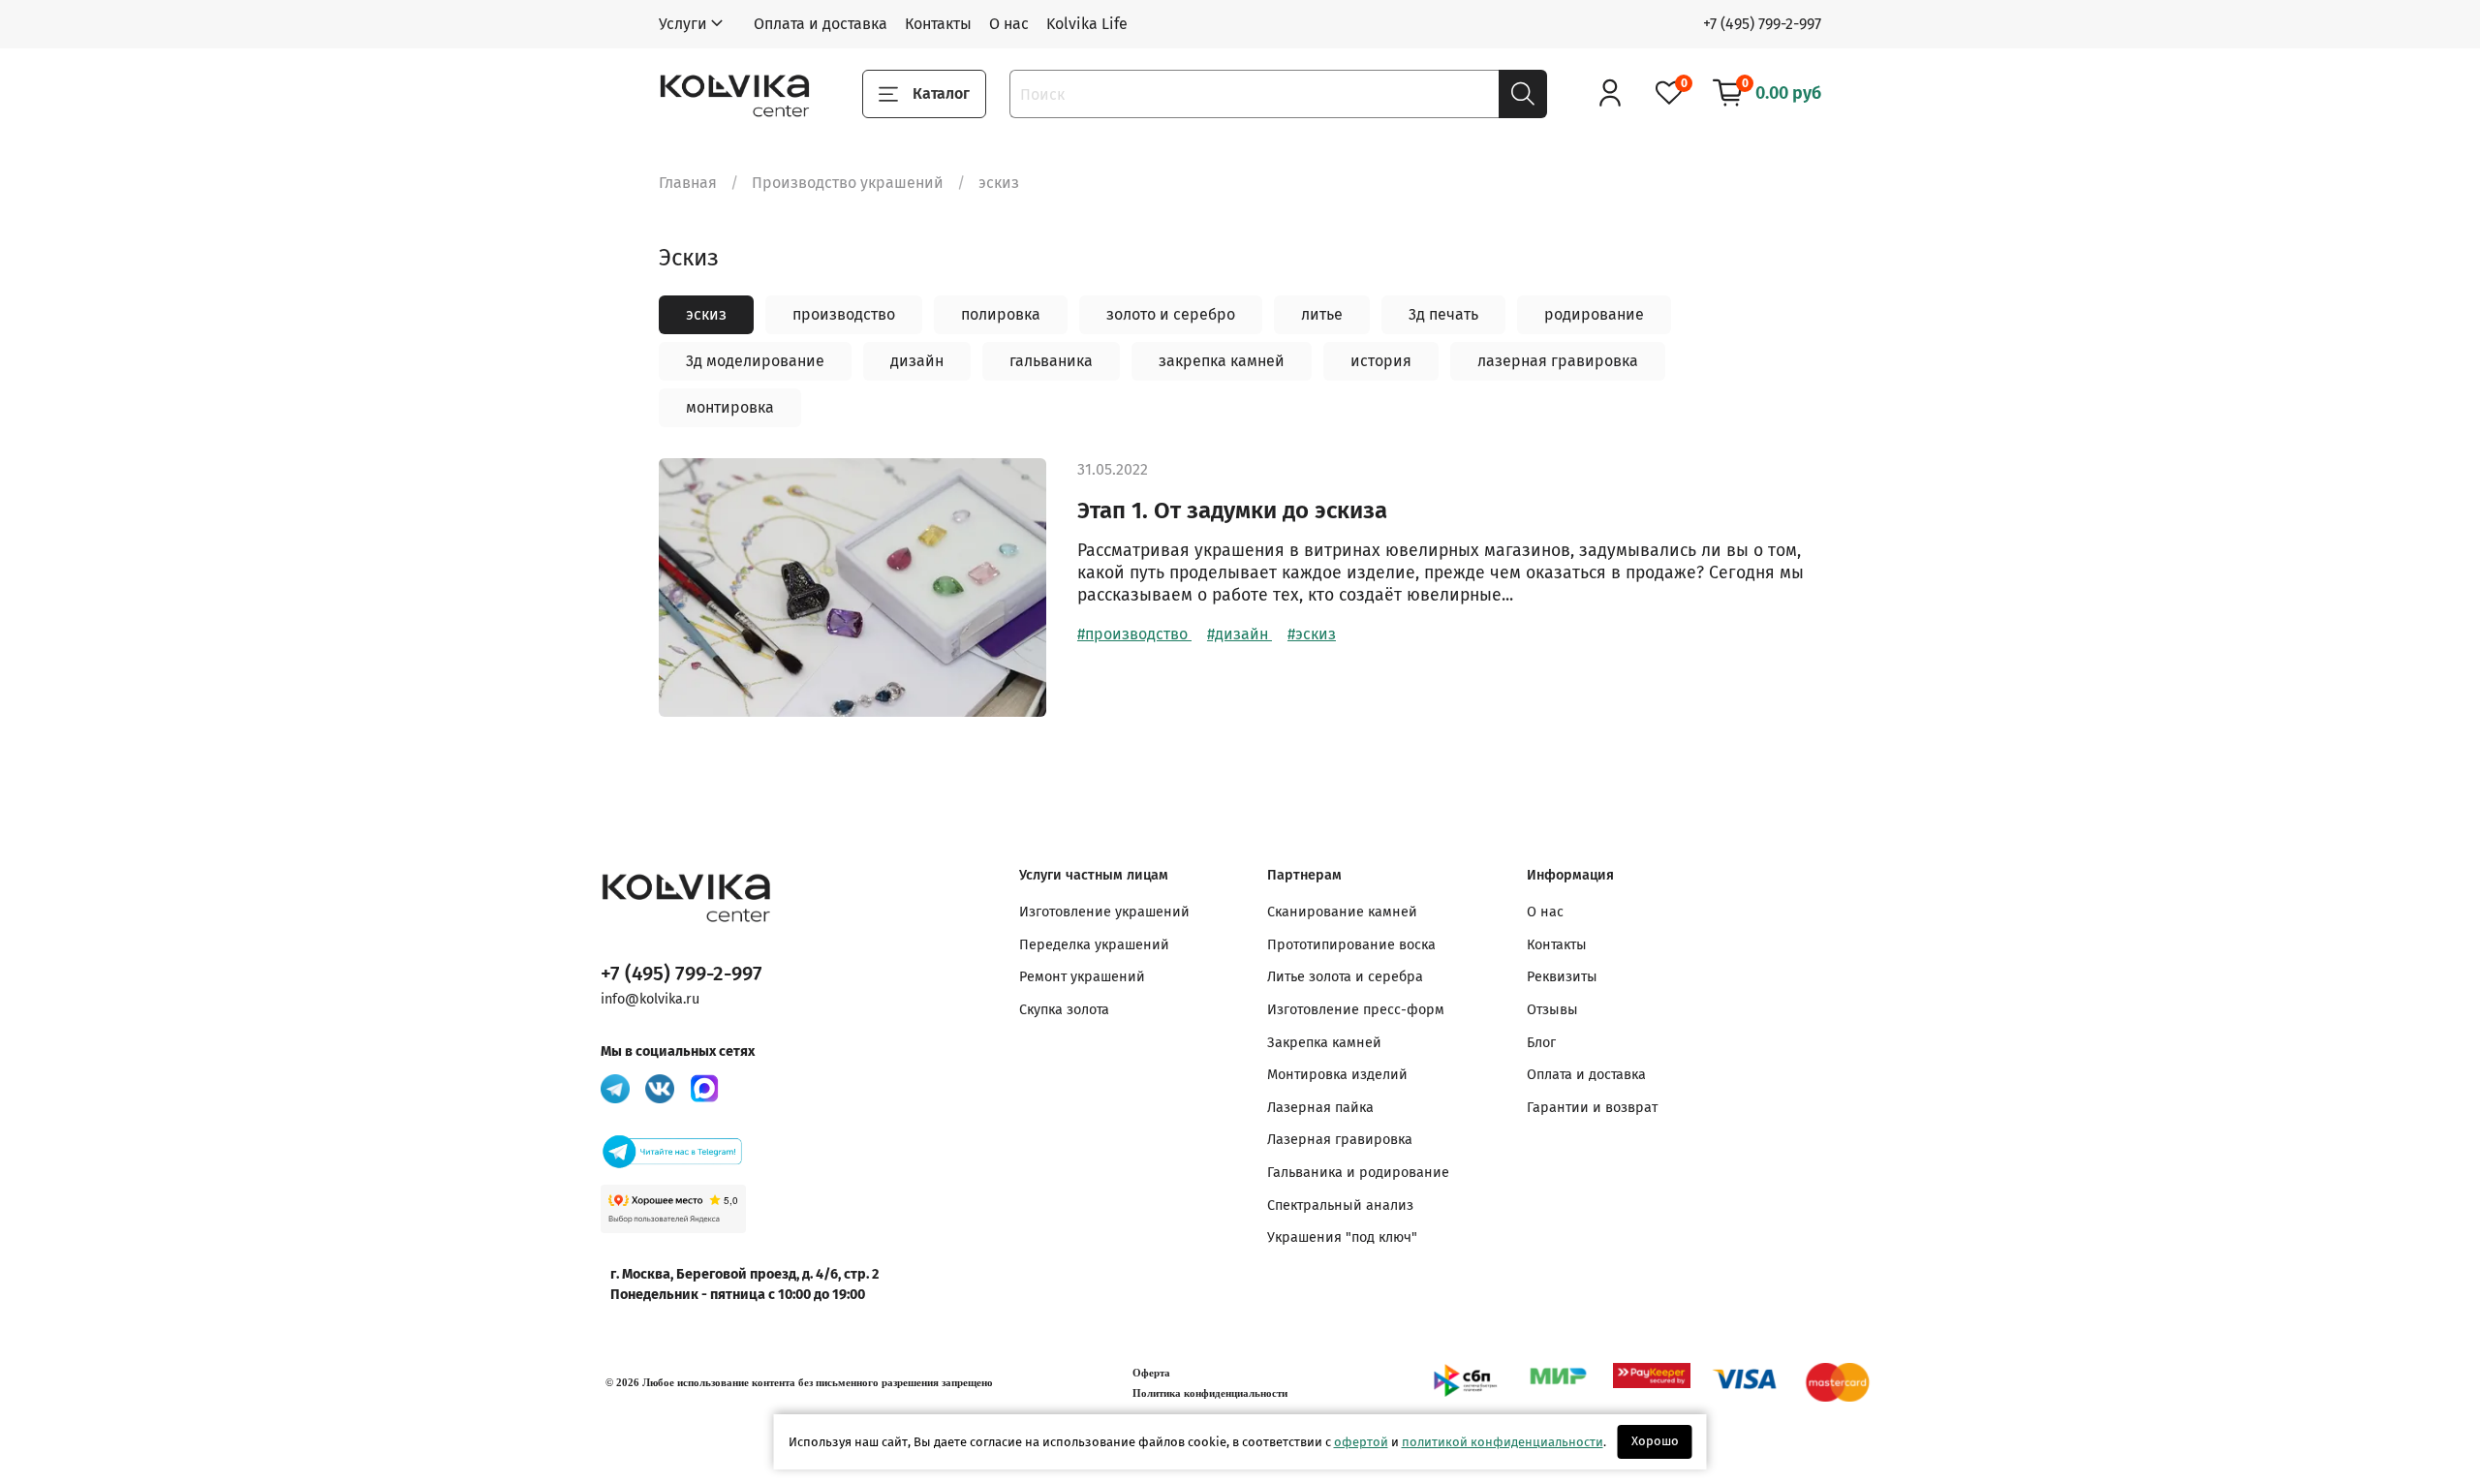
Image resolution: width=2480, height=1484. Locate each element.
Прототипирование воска (1351, 945)
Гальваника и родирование (1358, 1173)
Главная (688, 183)
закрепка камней (1222, 361)
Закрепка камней (1324, 1043)
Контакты (938, 24)
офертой (1361, 1442)
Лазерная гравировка (1340, 1140)
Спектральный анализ (1340, 1206)
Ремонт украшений (1082, 977)
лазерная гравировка (1558, 361)
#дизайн (1240, 634)
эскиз (706, 314)
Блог (1541, 1043)
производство (844, 314)
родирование (1594, 314)
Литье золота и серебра (1345, 977)
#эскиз (1312, 634)
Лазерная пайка (1320, 1108)
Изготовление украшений (1104, 912)
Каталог (941, 93)
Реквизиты (1562, 977)
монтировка (730, 407)
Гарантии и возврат (1592, 1108)
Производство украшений (848, 183)
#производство (1134, 634)
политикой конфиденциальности (1503, 1442)
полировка (1001, 314)
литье (1322, 314)
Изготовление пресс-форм (1356, 1010)
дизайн (917, 361)
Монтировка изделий (1337, 1075)
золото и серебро (1171, 314)
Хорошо (1655, 1441)
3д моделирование (755, 361)
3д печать (1443, 314)
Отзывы (1552, 1010)
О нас (1009, 24)
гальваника (1051, 361)
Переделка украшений (1094, 945)
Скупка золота (1064, 1010)
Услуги (683, 24)
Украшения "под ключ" (1342, 1237)
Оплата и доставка (821, 24)
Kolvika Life (1087, 24)
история (1381, 361)
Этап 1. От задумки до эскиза (1232, 510)
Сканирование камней (1342, 912)
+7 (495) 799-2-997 (1762, 24)
